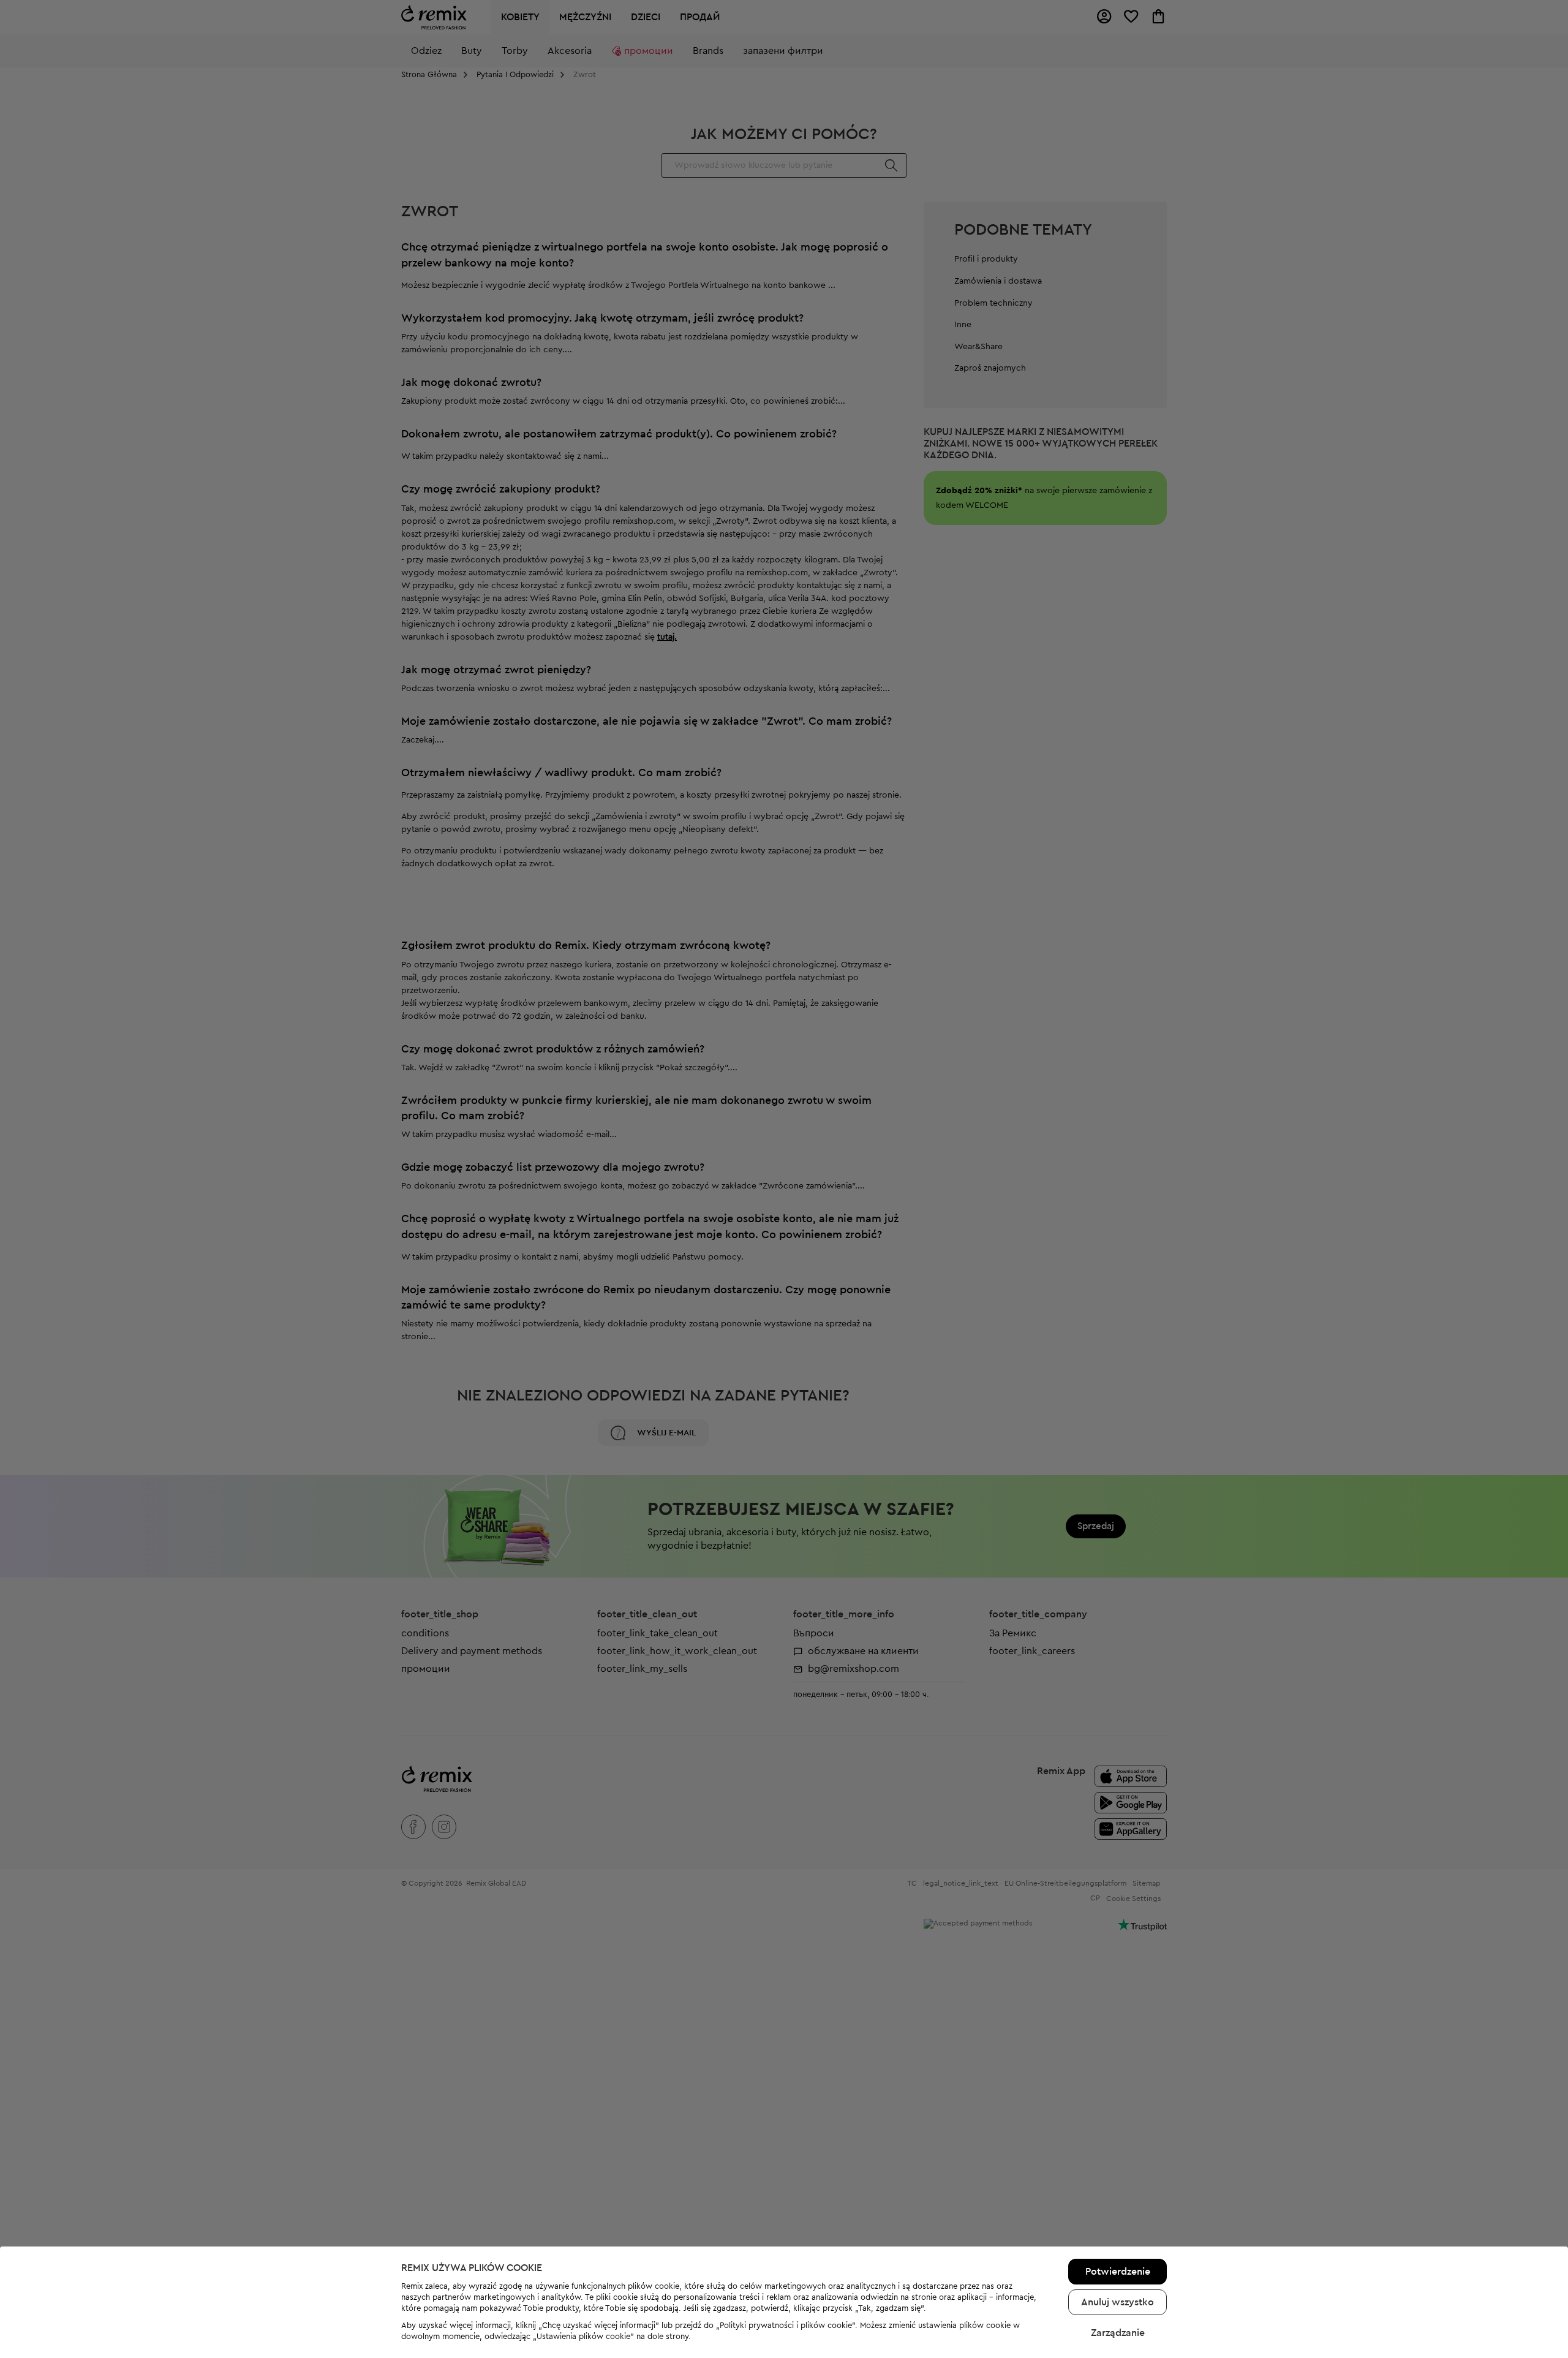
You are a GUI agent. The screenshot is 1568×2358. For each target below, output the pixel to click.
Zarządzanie (1118, 2333)
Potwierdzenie (1118, 2272)
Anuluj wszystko (1118, 2302)
